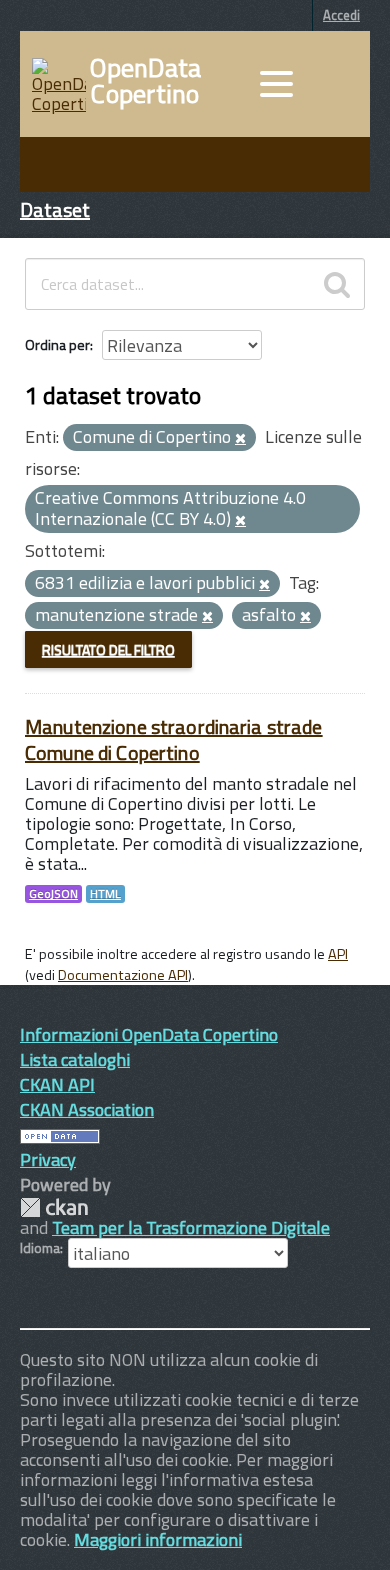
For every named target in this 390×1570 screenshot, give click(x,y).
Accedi (341, 15)
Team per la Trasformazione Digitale (191, 1227)
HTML (105, 894)
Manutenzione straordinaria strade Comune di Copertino (174, 739)
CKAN (54, 1207)
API (338, 954)
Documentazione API (123, 975)
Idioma (40, 1248)
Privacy (48, 1159)
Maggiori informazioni (158, 1539)
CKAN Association (87, 1109)
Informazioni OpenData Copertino (149, 1034)
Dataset (55, 209)
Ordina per (57, 344)
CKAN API (57, 1084)
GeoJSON (53, 894)
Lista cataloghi (75, 1059)
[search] (337, 284)
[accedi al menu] (276, 84)
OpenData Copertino (145, 81)
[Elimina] (240, 439)
